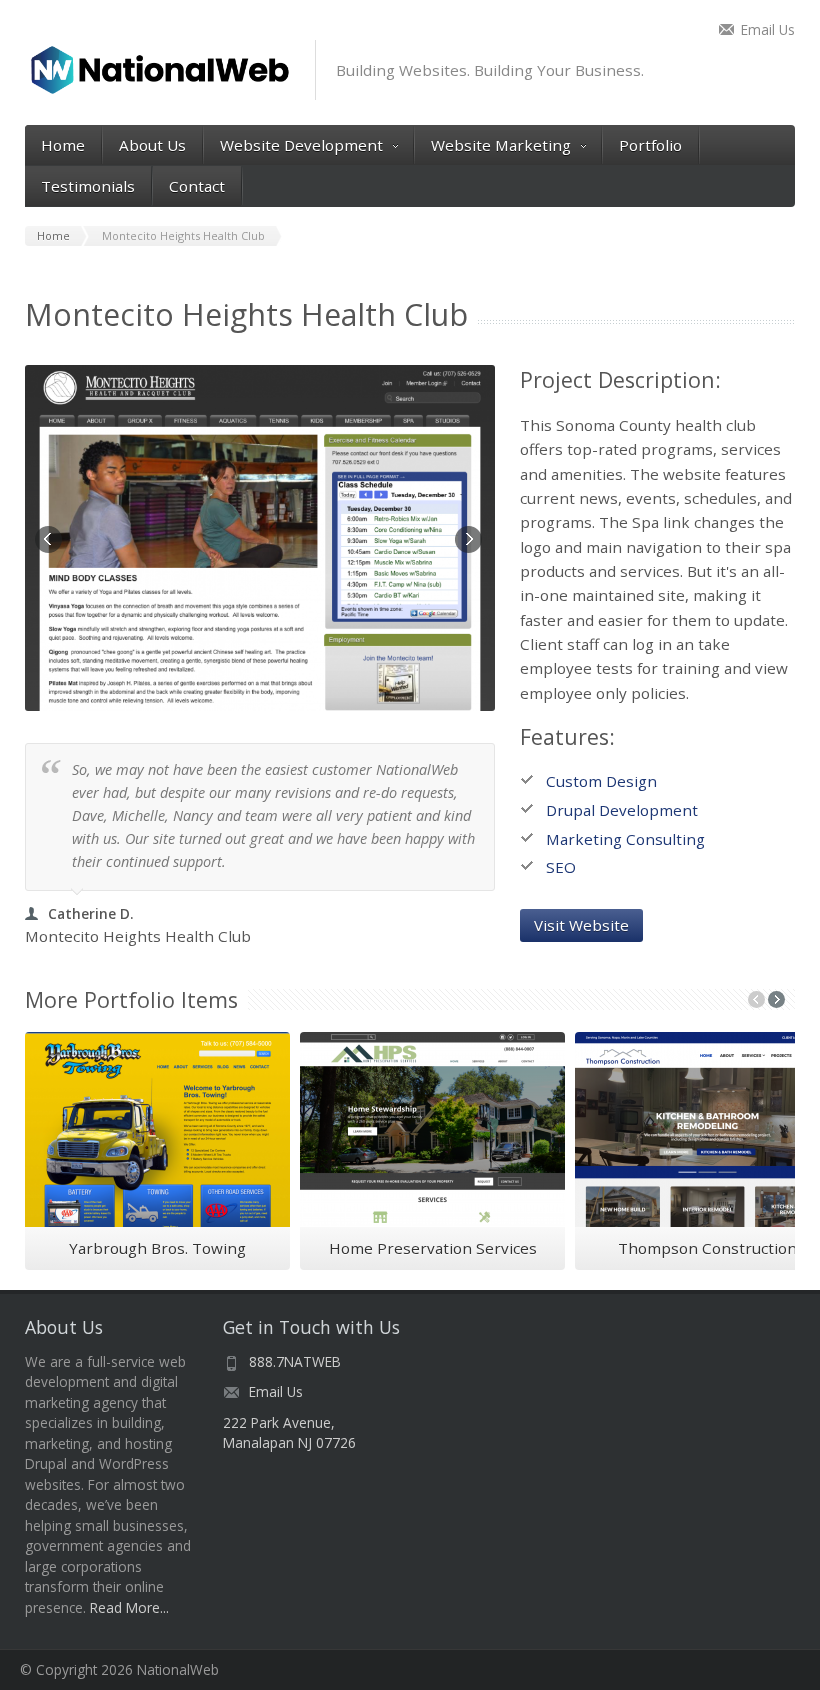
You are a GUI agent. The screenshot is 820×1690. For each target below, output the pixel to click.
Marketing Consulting (625, 839)
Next (470, 541)
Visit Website (581, 925)
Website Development (301, 145)
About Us (152, 145)
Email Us (768, 29)
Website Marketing (501, 145)
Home (63, 145)
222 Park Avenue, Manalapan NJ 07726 (289, 1433)
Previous (50, 541)
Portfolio (650, 145)
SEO (561, 867)
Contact (197, 186)
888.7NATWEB (295, 1361)
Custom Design (601, 781)
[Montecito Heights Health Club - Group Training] (260, 538)
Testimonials (88, 186)
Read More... (129, 1607)
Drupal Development (622, 810)
